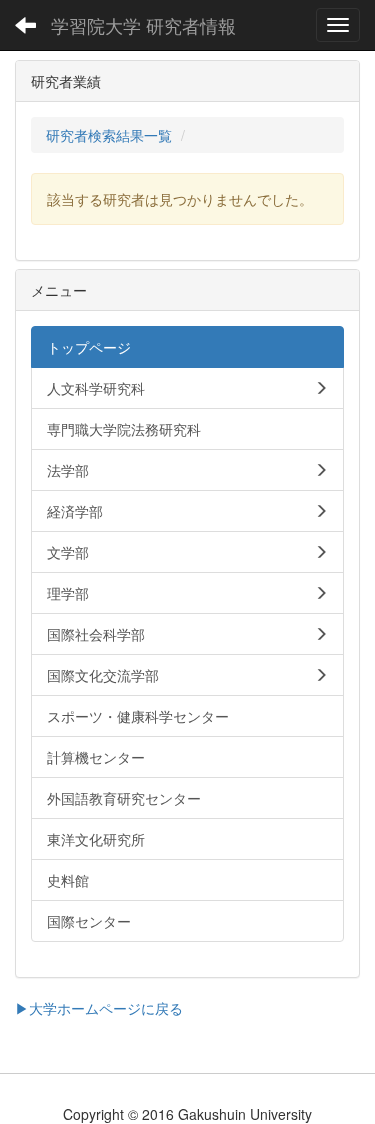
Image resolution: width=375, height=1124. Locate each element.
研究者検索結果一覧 (109, 135)
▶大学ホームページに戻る (99, 1008)
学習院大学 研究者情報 (143, 25)
